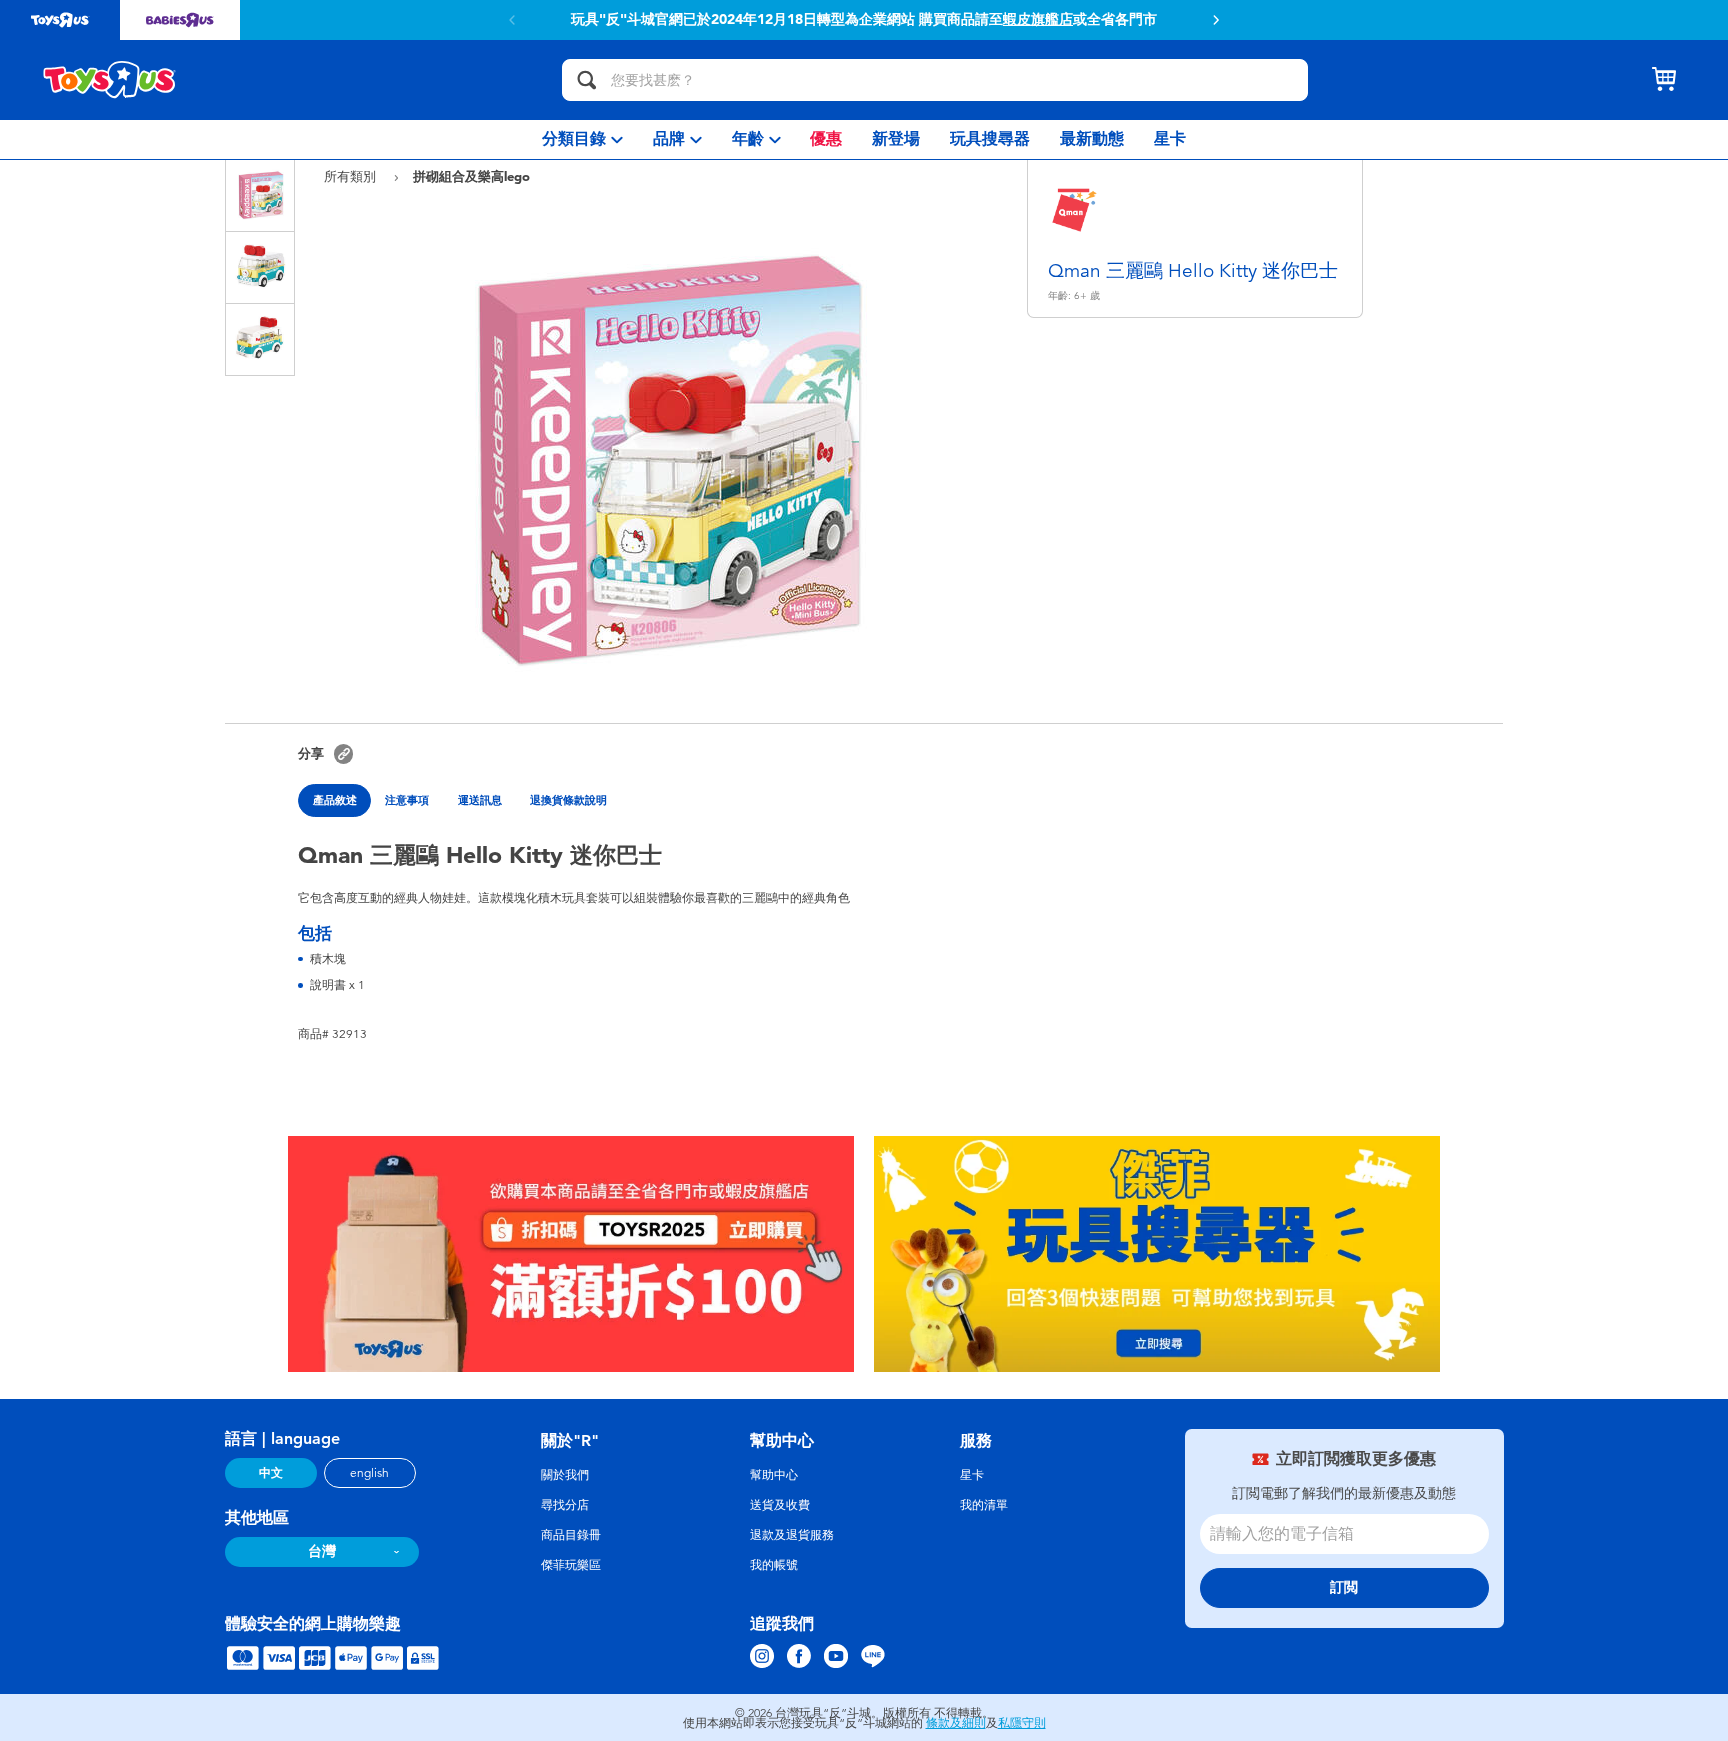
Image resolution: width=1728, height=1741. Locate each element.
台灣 (322, 1551)
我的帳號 (774, 1565)
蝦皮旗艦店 (1038, 20)
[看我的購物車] (1664, 80)
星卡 (972, 1475)
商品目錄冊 (571, 1535)
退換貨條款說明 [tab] (568, 800)
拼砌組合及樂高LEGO (471, 176)
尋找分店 (565, 1505)
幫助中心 (774, 1475)
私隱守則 (1022, 1723)
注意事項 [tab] (407, 800)
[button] (1216, 20)
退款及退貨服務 (792, 1535)
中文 (271, 1473)
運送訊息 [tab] (480, 800)
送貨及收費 (780, 1505)
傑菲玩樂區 (571, 1565)
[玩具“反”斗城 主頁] (110, 80)
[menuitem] (582, 139)
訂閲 (1344, 1587)
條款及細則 (956, 1723)
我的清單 (984, 1505)
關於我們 (565, 1475)
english (369, 1473)
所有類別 (352, 176)
